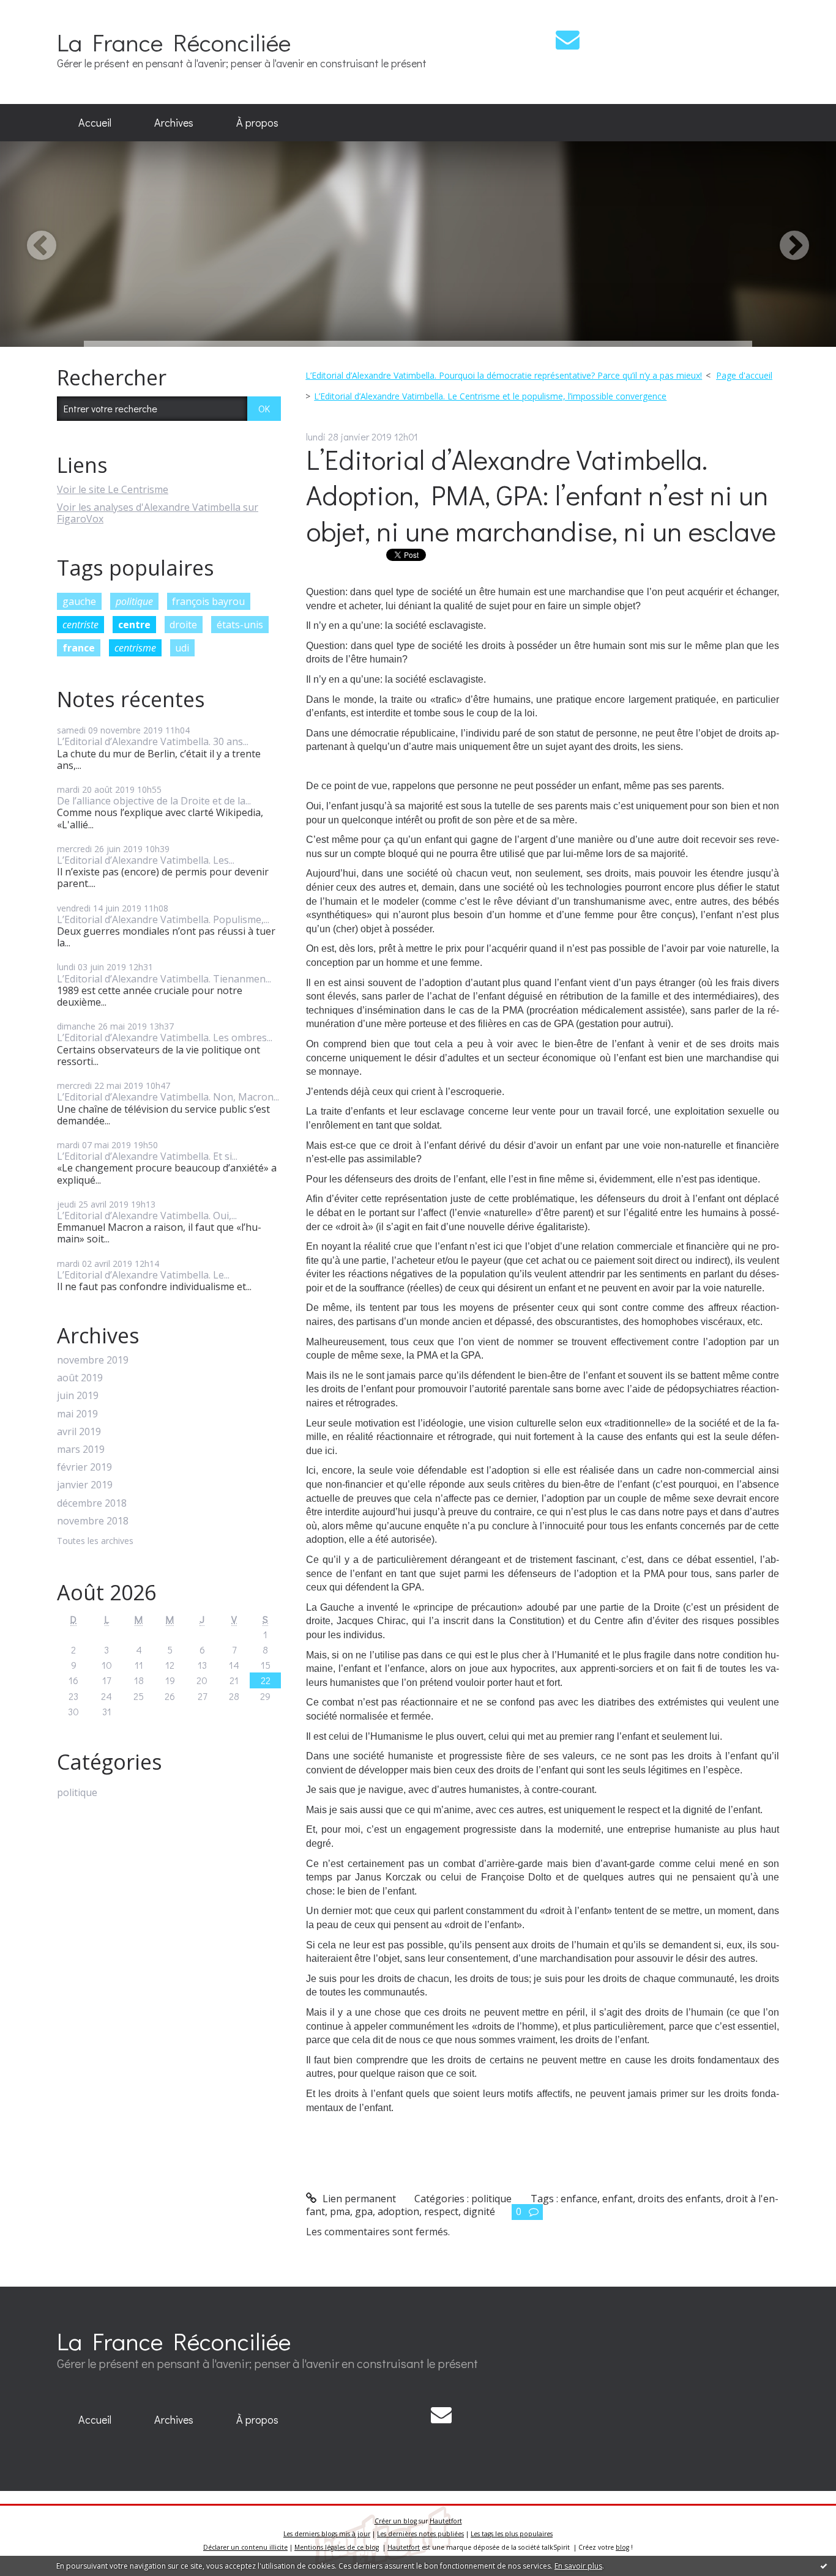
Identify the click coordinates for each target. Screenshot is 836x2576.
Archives (174, 122)
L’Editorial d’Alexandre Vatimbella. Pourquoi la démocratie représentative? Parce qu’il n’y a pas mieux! (504, 375)
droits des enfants (679, 2199)
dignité (479, 2211)
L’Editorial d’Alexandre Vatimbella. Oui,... (147, 1216)
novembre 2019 (93, 1360)
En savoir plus (578, 2566)
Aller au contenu (44, 11)
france (79, 648)
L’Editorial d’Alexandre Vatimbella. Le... (143, 1275)
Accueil (95, 122)
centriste (80, 625)
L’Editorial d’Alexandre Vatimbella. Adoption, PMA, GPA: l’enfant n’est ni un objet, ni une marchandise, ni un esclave (541, 495)
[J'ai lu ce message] (824, 2566)
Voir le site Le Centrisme (113, 489)
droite (183, 625)
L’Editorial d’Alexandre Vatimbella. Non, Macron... (168, 1097)
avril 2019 (79, 1432)
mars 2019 (81, 1449)
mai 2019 (77, 1414)
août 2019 (80, 1378)
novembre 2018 (93, 1521)
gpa (364, 2211)
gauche (79, 601)
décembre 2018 (92, 1503)
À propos (257, 122)
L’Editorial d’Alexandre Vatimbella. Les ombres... (165, 1037)
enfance (579, 2199)
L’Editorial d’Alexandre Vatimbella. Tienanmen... (164, 979)
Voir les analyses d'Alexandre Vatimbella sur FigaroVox (158, 513)
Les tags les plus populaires (512, 2534)
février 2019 (84, 1467)
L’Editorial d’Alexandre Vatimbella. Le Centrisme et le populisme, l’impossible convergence (490, 396)
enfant (618, 2199)
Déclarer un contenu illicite (245, 2547)
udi (182, 648)
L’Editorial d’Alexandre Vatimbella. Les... (146, 860)
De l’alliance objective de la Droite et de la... (154, 801)
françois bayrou (208, 601)
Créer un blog (396, 2521)
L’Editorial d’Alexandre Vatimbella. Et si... (147, 1156)
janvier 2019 (85, 1485)
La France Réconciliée (174, 42)
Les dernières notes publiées (420, 2534)
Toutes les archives (95, 1541)
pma (340, 2211)
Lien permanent (358, 2199)
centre (134, 625)
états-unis (240, 625)
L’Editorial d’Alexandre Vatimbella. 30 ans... (153, 741)
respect (441, 2211)
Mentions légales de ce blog (337, 2547)
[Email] (568, 39)
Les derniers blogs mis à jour (327, 2534)
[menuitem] (95, 123)
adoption (398, 2211)
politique (134, 601)
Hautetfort (446, 2521)
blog (622, 2547)
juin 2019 (78, 1396)
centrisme (135, 648)
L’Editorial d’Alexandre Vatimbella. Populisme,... (163, 919)
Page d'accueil (744, 375)
